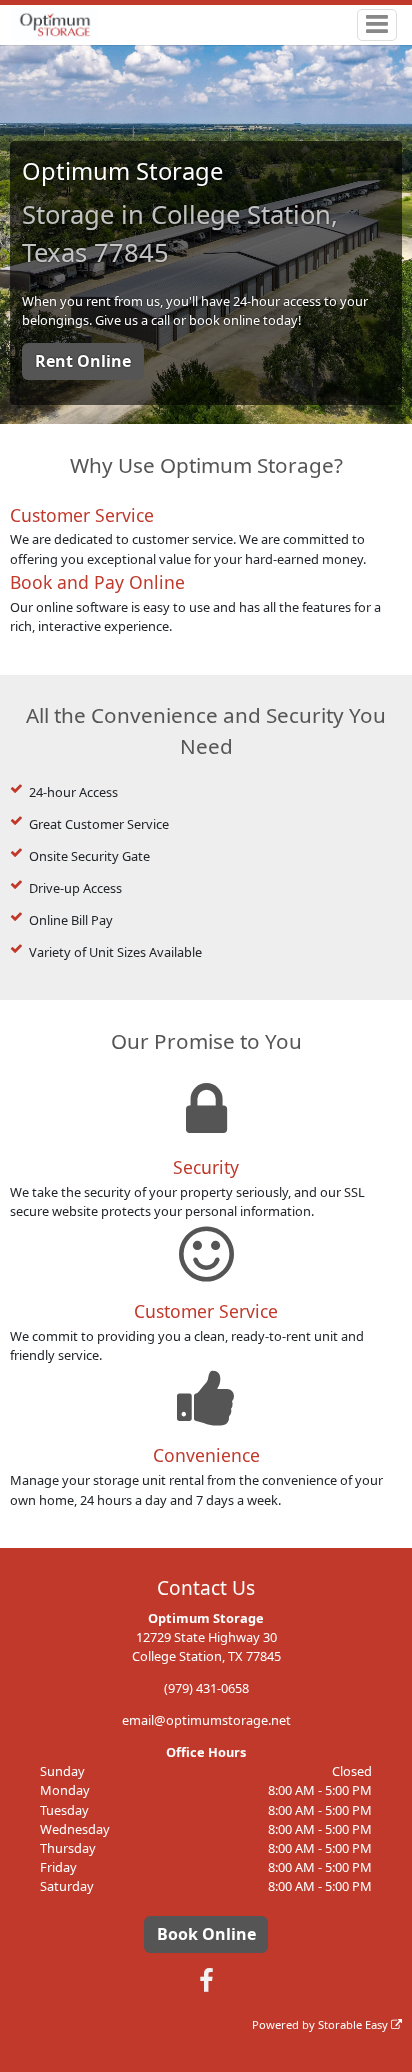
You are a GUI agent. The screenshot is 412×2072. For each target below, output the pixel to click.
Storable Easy (354, 2024)
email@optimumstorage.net (206, 1720)
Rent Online (83, 361)
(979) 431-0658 (206, 1688)
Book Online (206, 1934)
